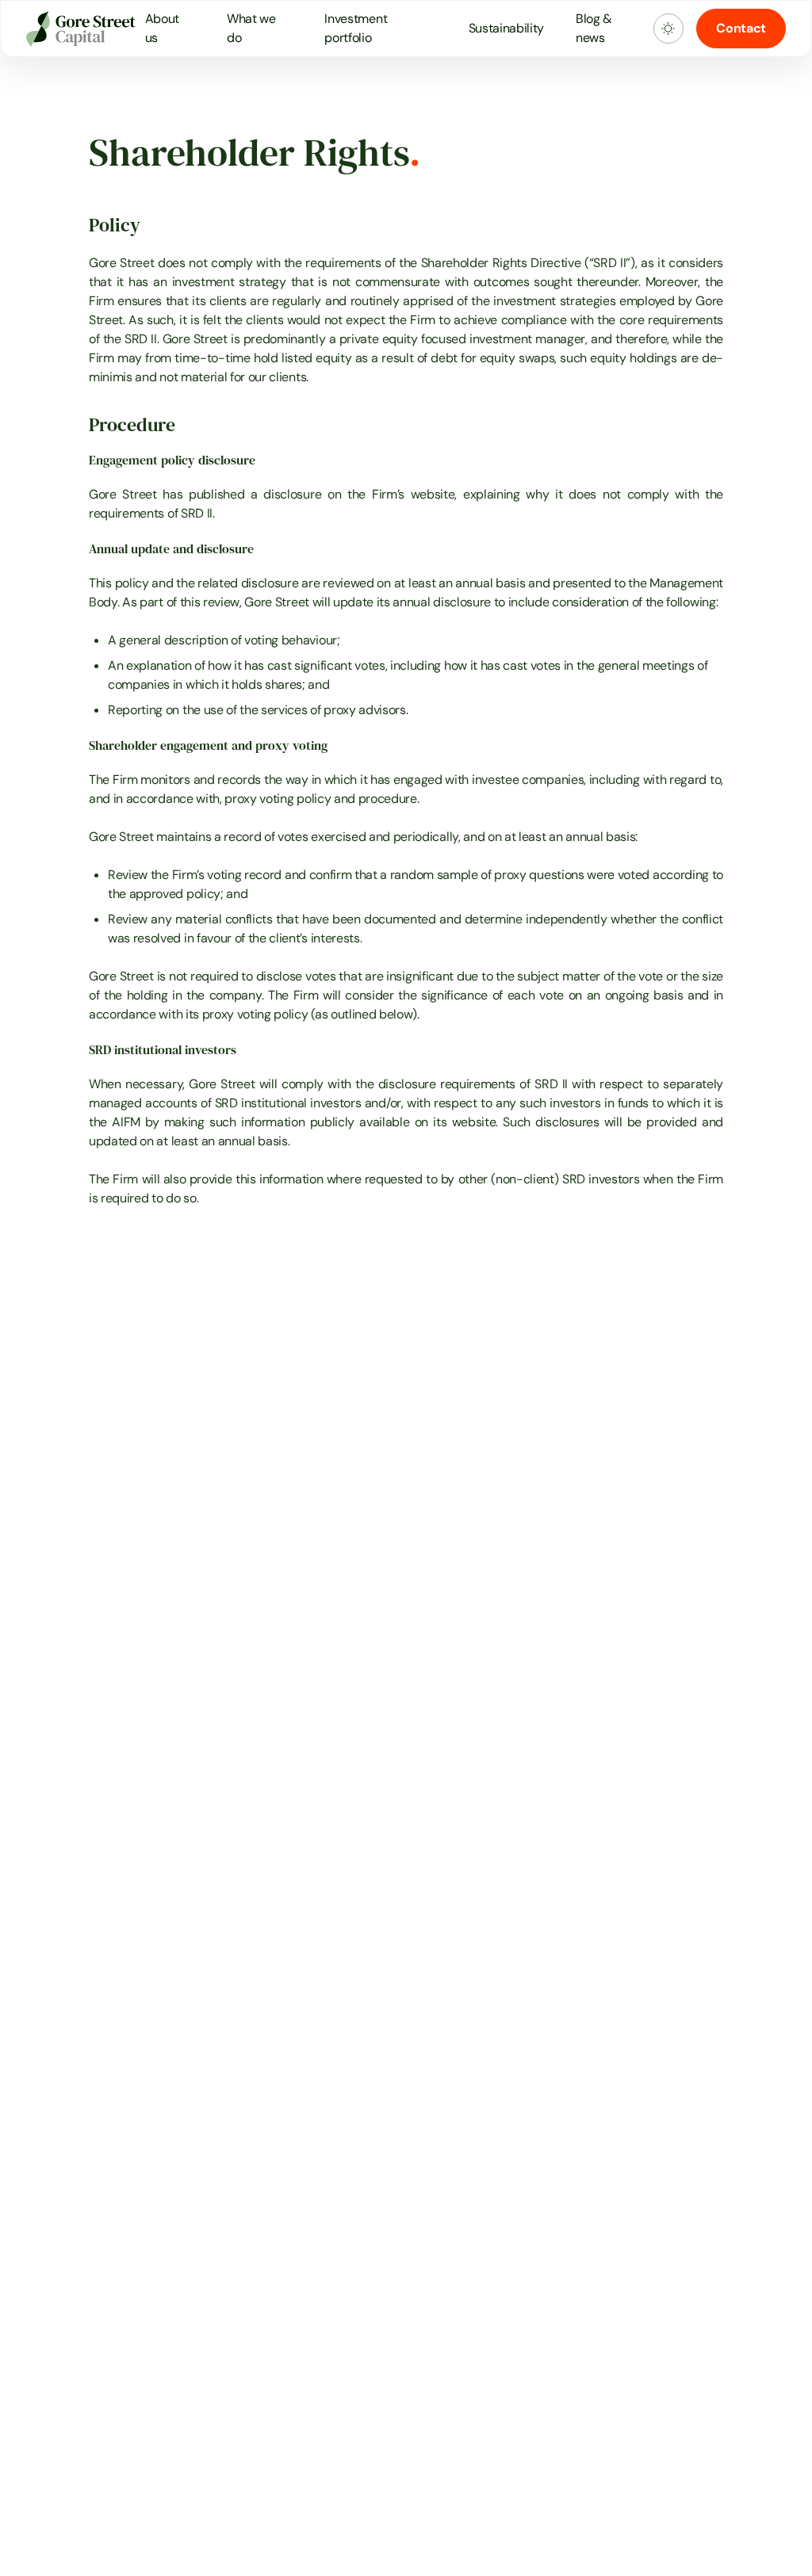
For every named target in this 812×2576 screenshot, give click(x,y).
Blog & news (594, 28)
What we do (251, 28)
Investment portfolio (356, 28)
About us (162, 28)
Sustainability (507, 28)
